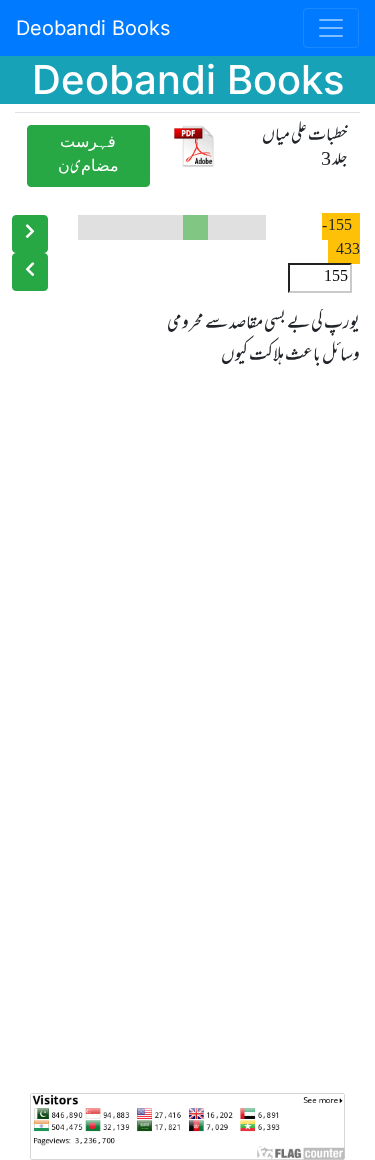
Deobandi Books (93, 28)
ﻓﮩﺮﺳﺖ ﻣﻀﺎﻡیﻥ (88, 155)
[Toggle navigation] (331, 28)
